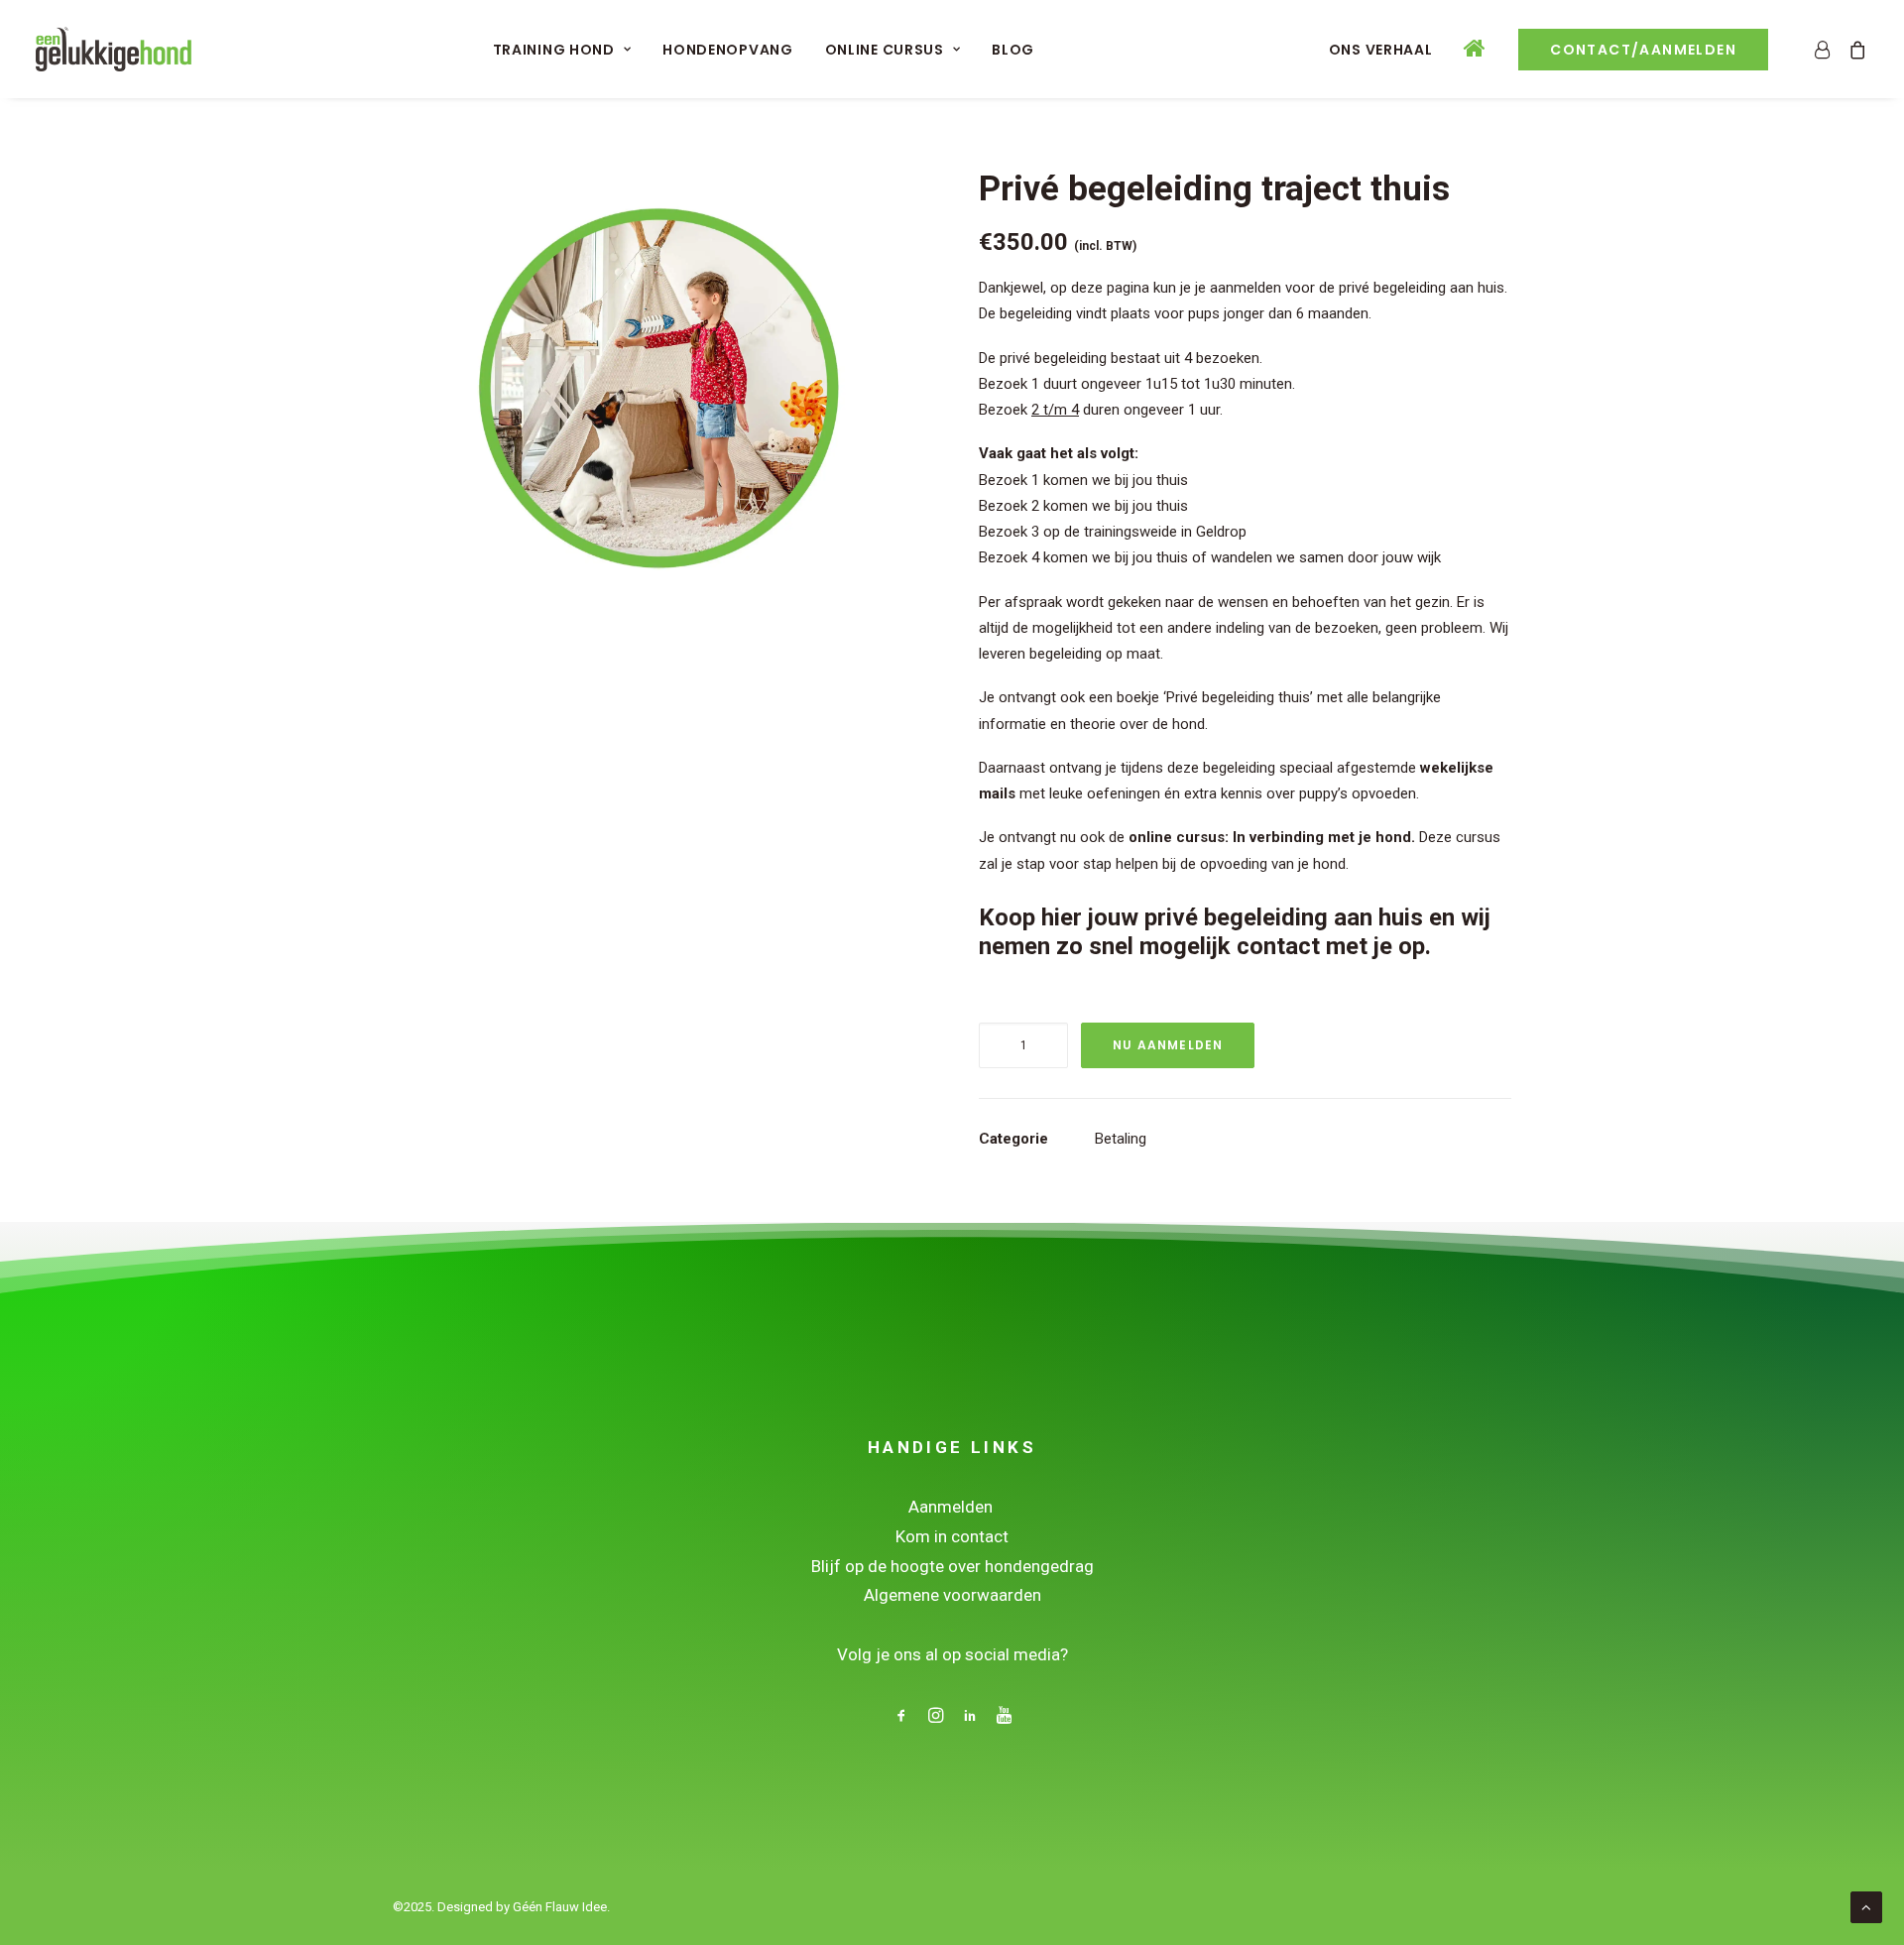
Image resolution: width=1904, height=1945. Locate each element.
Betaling (1121, 1139)
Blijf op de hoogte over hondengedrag (952, 1566)
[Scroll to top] (1866, 1906)
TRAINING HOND (554, 50)
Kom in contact (952, 1536)
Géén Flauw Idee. (561, 1907)
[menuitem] (562, 49)
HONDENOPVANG (727, 50)
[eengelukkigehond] (114, 49)
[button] (659, 435)
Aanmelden (952, 1507)
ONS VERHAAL (1381, 50)
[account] (1826, 49)
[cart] (1854, 49)
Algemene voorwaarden (952, 1595)
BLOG (1013, 50)
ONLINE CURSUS (885, 50)
